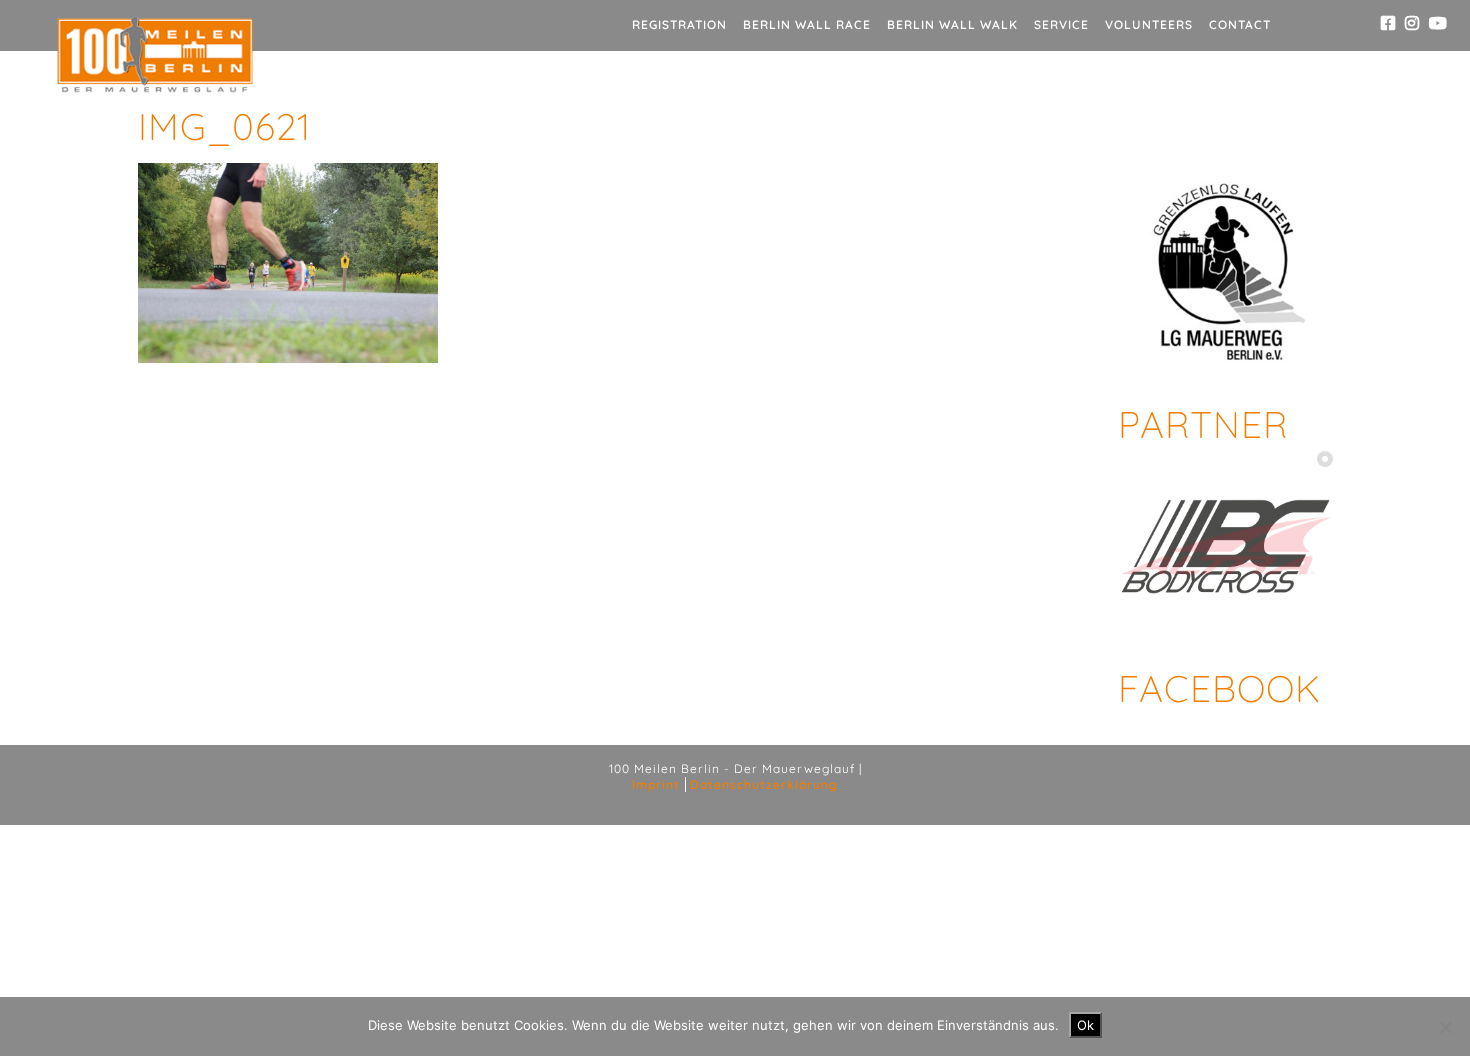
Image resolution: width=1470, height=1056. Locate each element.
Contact (1240, 24)
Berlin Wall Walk (952, 24)
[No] (1445, 1027)
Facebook (1219, 688)
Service (1061, 24)
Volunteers (1149, 24)
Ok (1085, 1025)
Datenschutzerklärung (764, 784)
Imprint (656, 784)
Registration (679, 24)
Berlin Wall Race (807, 24)
